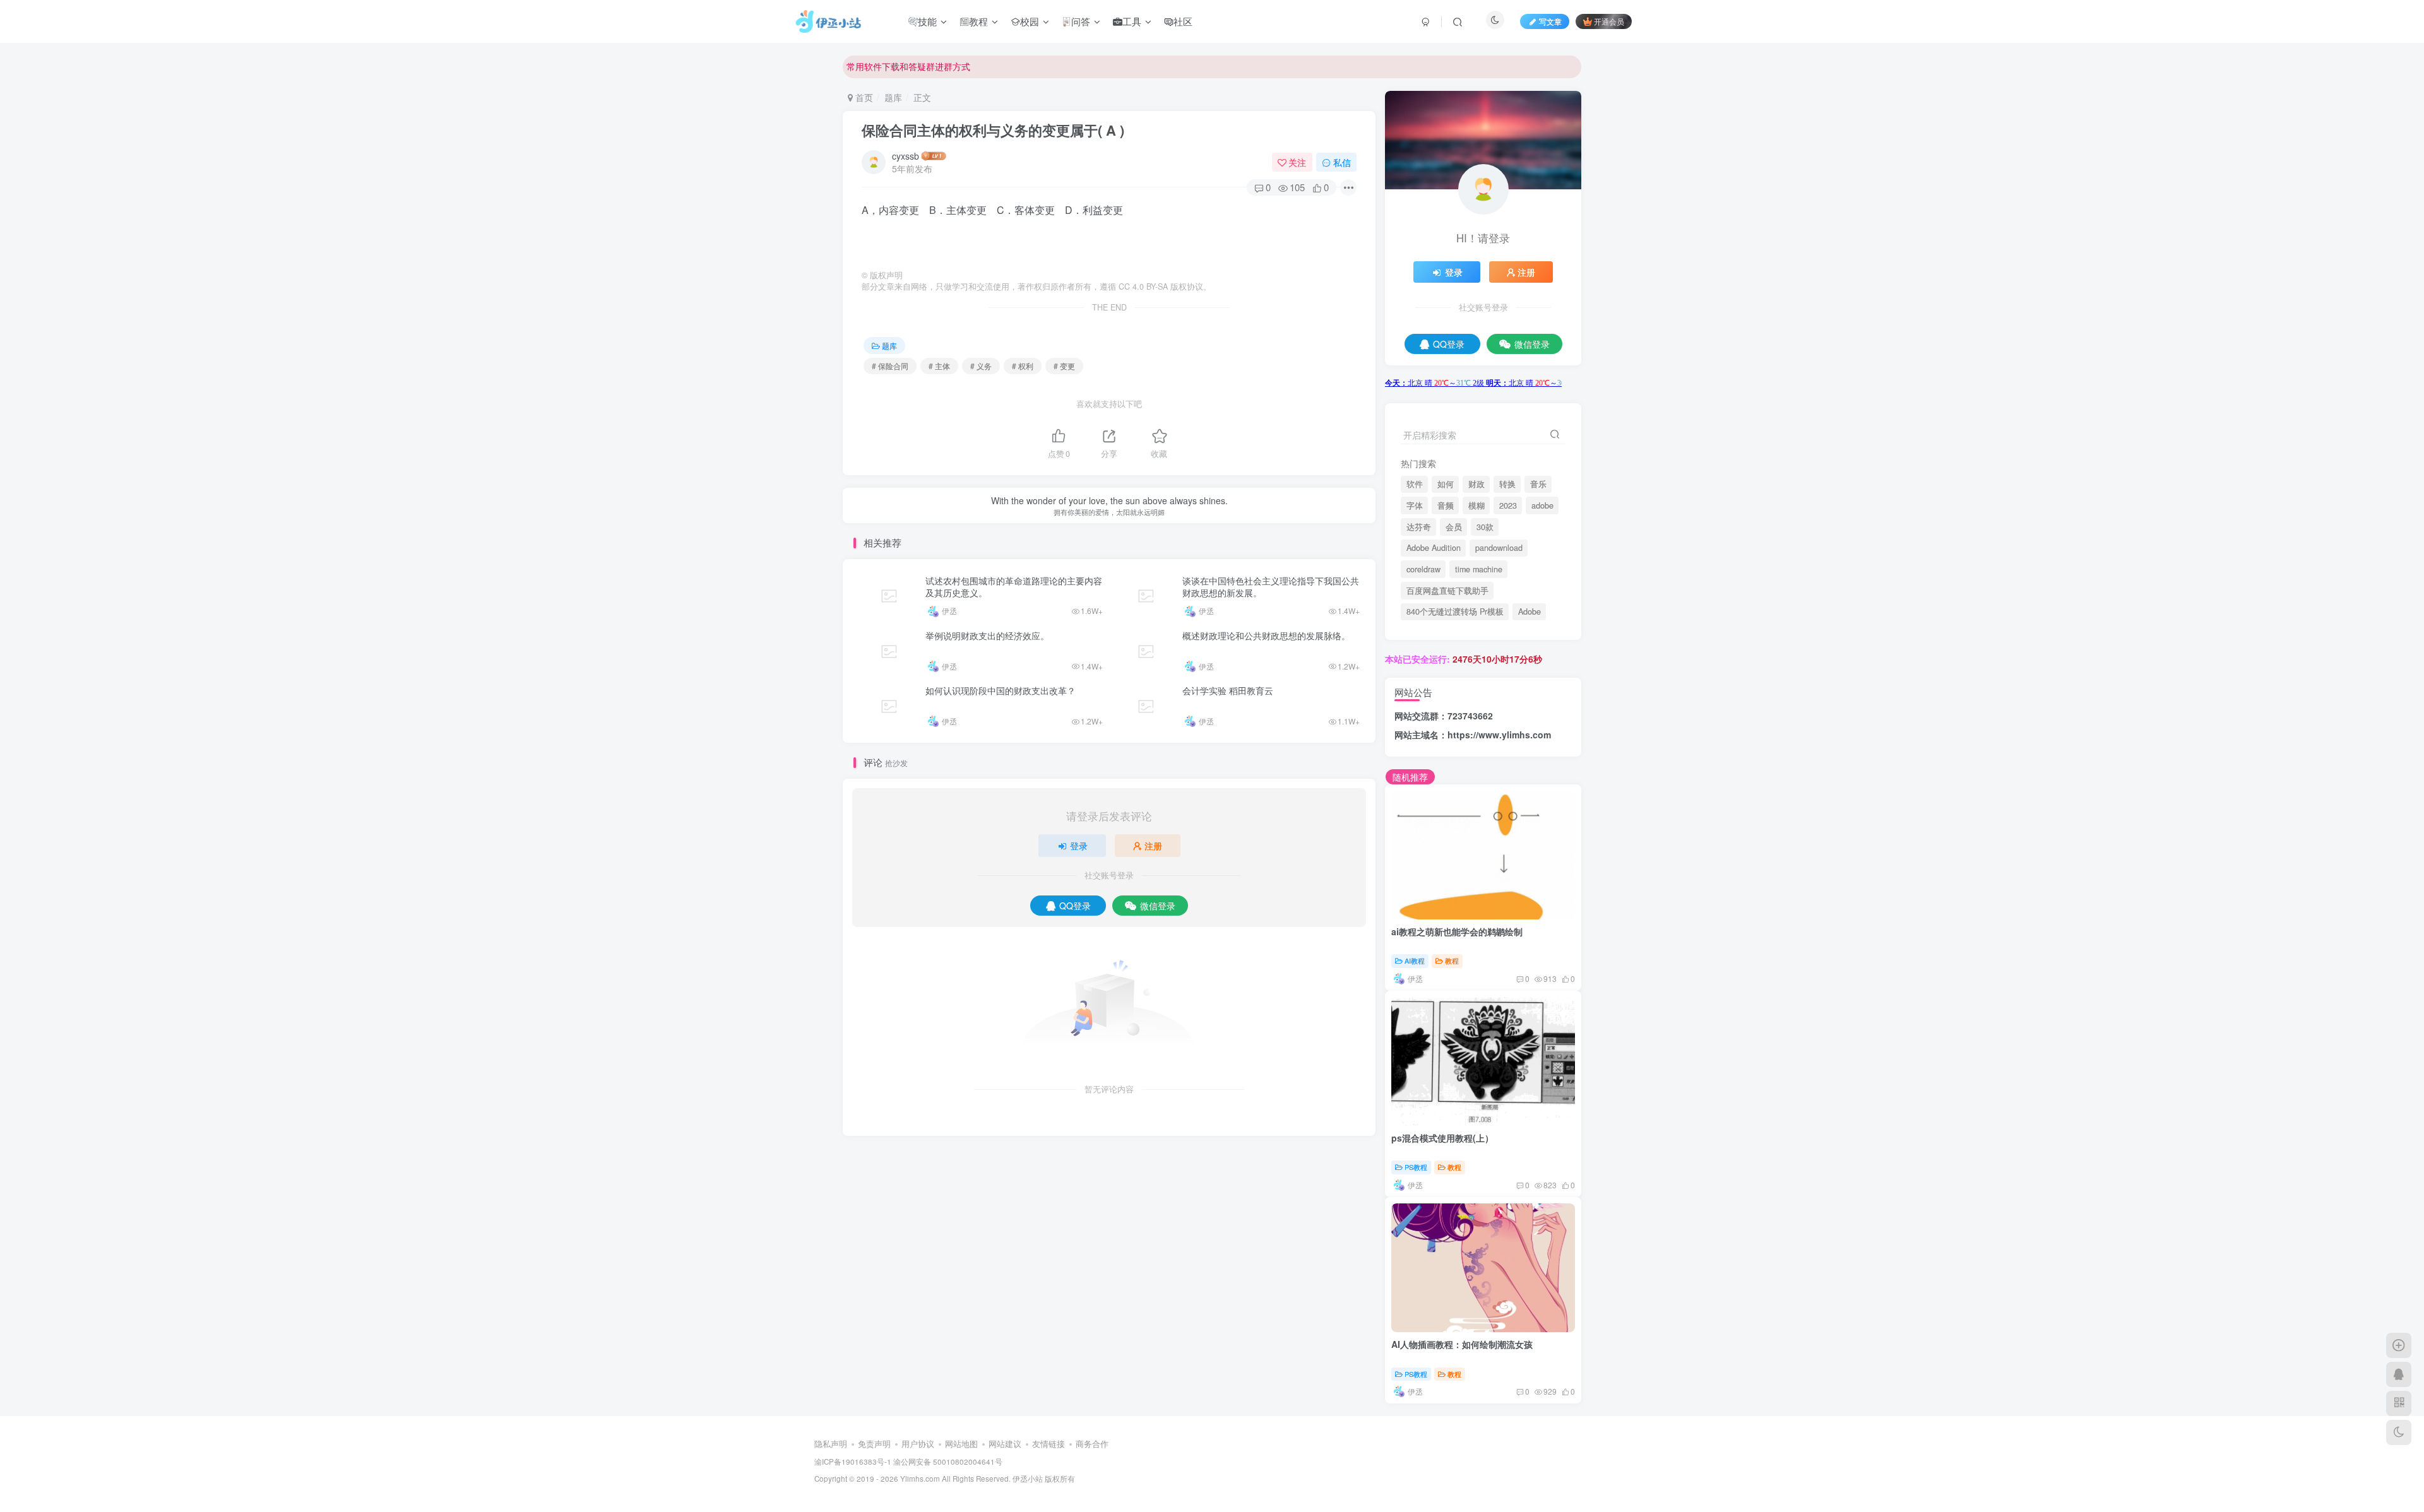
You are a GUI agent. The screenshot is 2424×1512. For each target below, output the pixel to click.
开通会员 (1609, 21)
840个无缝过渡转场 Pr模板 (1455, 611)
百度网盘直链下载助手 (1447, 591)
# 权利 (1023, 366)
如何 (1446, 484)
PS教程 (1416, 1167)
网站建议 (1005, 1444)
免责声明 (874, 1444)
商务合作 (1092, 1444)
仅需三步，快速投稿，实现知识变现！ (922, 66)
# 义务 (981, 366)
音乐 (1538, 484)
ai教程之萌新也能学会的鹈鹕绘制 (1457, 931)
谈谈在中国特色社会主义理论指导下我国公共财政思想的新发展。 (1271, 587)
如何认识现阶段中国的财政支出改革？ (1001, 690)
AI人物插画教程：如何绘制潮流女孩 (1462, 1344)
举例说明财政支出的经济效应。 (987, 635)
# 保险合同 (890, 366)
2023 (1508, 505)
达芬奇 (1419, 527)
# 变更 (1064, 366)
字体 (1415, 505)
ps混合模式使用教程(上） (1442, 1138)
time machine (1479, 569)
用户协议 (918, 1444)
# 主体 (939, 366)
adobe (1542, 505)
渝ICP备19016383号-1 (853, 1462)
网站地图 (961, 1444)
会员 (1454, 527)
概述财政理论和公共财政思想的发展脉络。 (1266, 635)
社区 (1183, 21)
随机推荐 (1410, 777)
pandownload (1499, 548)
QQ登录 (1075, 906)
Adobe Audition (1434, 548)
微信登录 (1158, 906)
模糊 (1476, 505)
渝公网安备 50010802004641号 (948, 1462)
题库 (893, 97)
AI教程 (1415, 960)
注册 (1153, 846)
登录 (1079, 846)
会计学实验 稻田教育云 (1228, 690)
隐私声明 (831, 1444)
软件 (1415, 484)
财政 (1476, 484)
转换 (1507, 484)
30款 (1485, 527)
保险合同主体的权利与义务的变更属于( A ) (993, 130)
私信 (1342, 162)
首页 (863, 97)
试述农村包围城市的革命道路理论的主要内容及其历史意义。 (1014, 587)
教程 (978, 21)
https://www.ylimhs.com (1499, 735)
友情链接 (1049, 1444)
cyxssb (906, 156)
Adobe (1530, 611)
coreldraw (1423, 569)
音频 (1446, 505)
